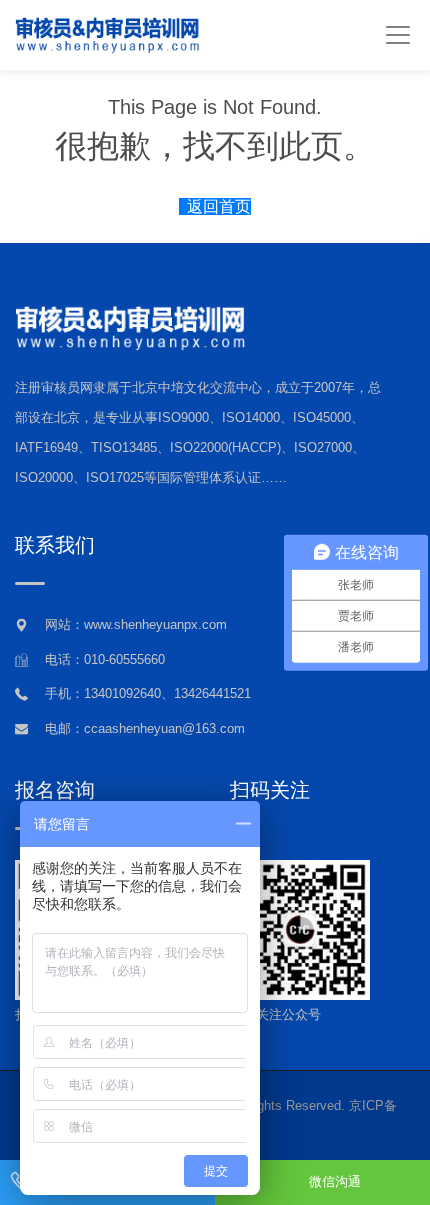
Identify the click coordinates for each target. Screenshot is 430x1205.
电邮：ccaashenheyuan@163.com (145, 728)
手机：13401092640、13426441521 (148, 693)
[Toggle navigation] (397, 35)
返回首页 (219, 206)
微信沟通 (335, 1181)
